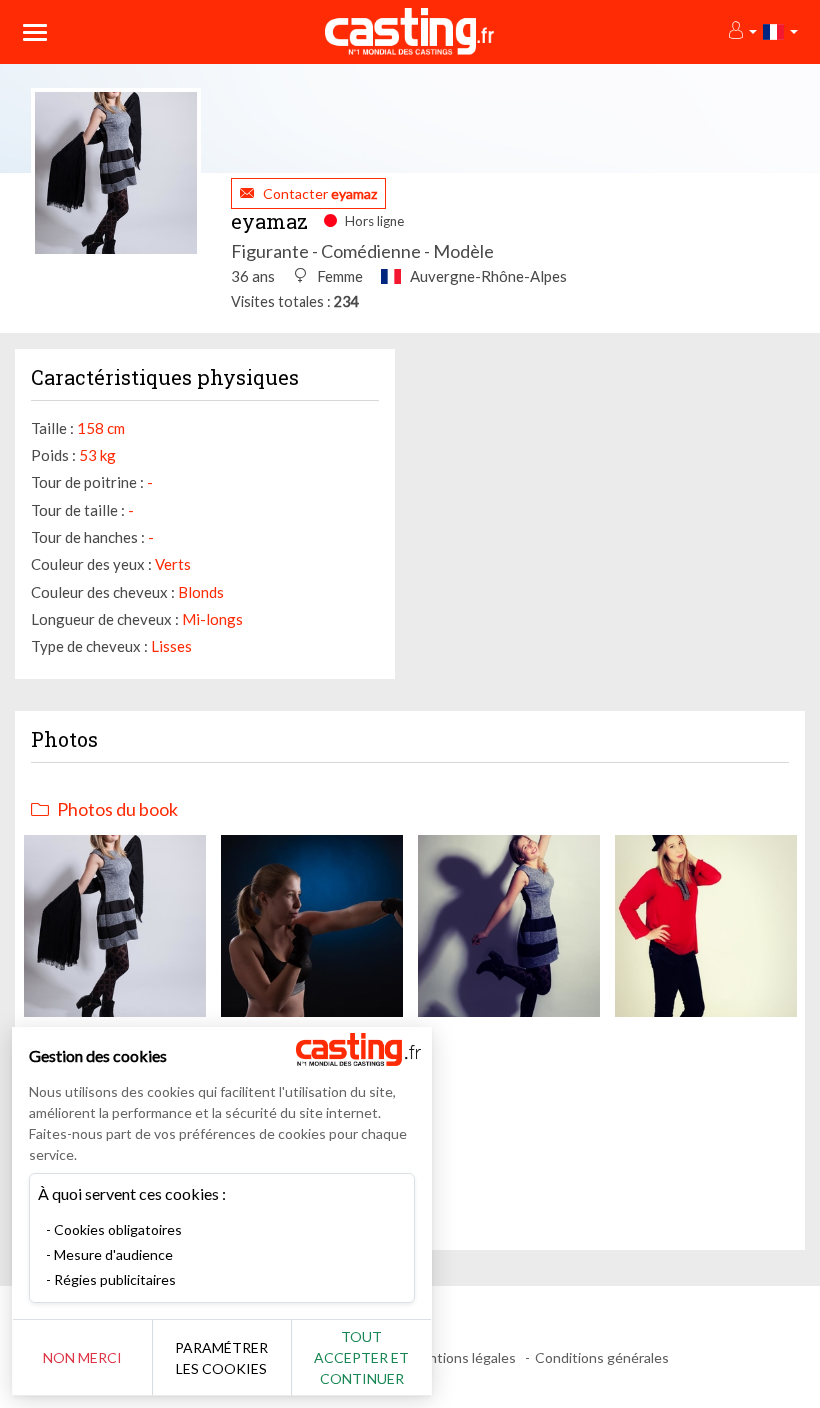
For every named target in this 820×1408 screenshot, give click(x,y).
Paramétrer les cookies (221, 1358)
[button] (741, 31)
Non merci (82, 1357)
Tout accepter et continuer (361, 1357)
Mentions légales (462, 1357)
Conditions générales (602, 1357)
